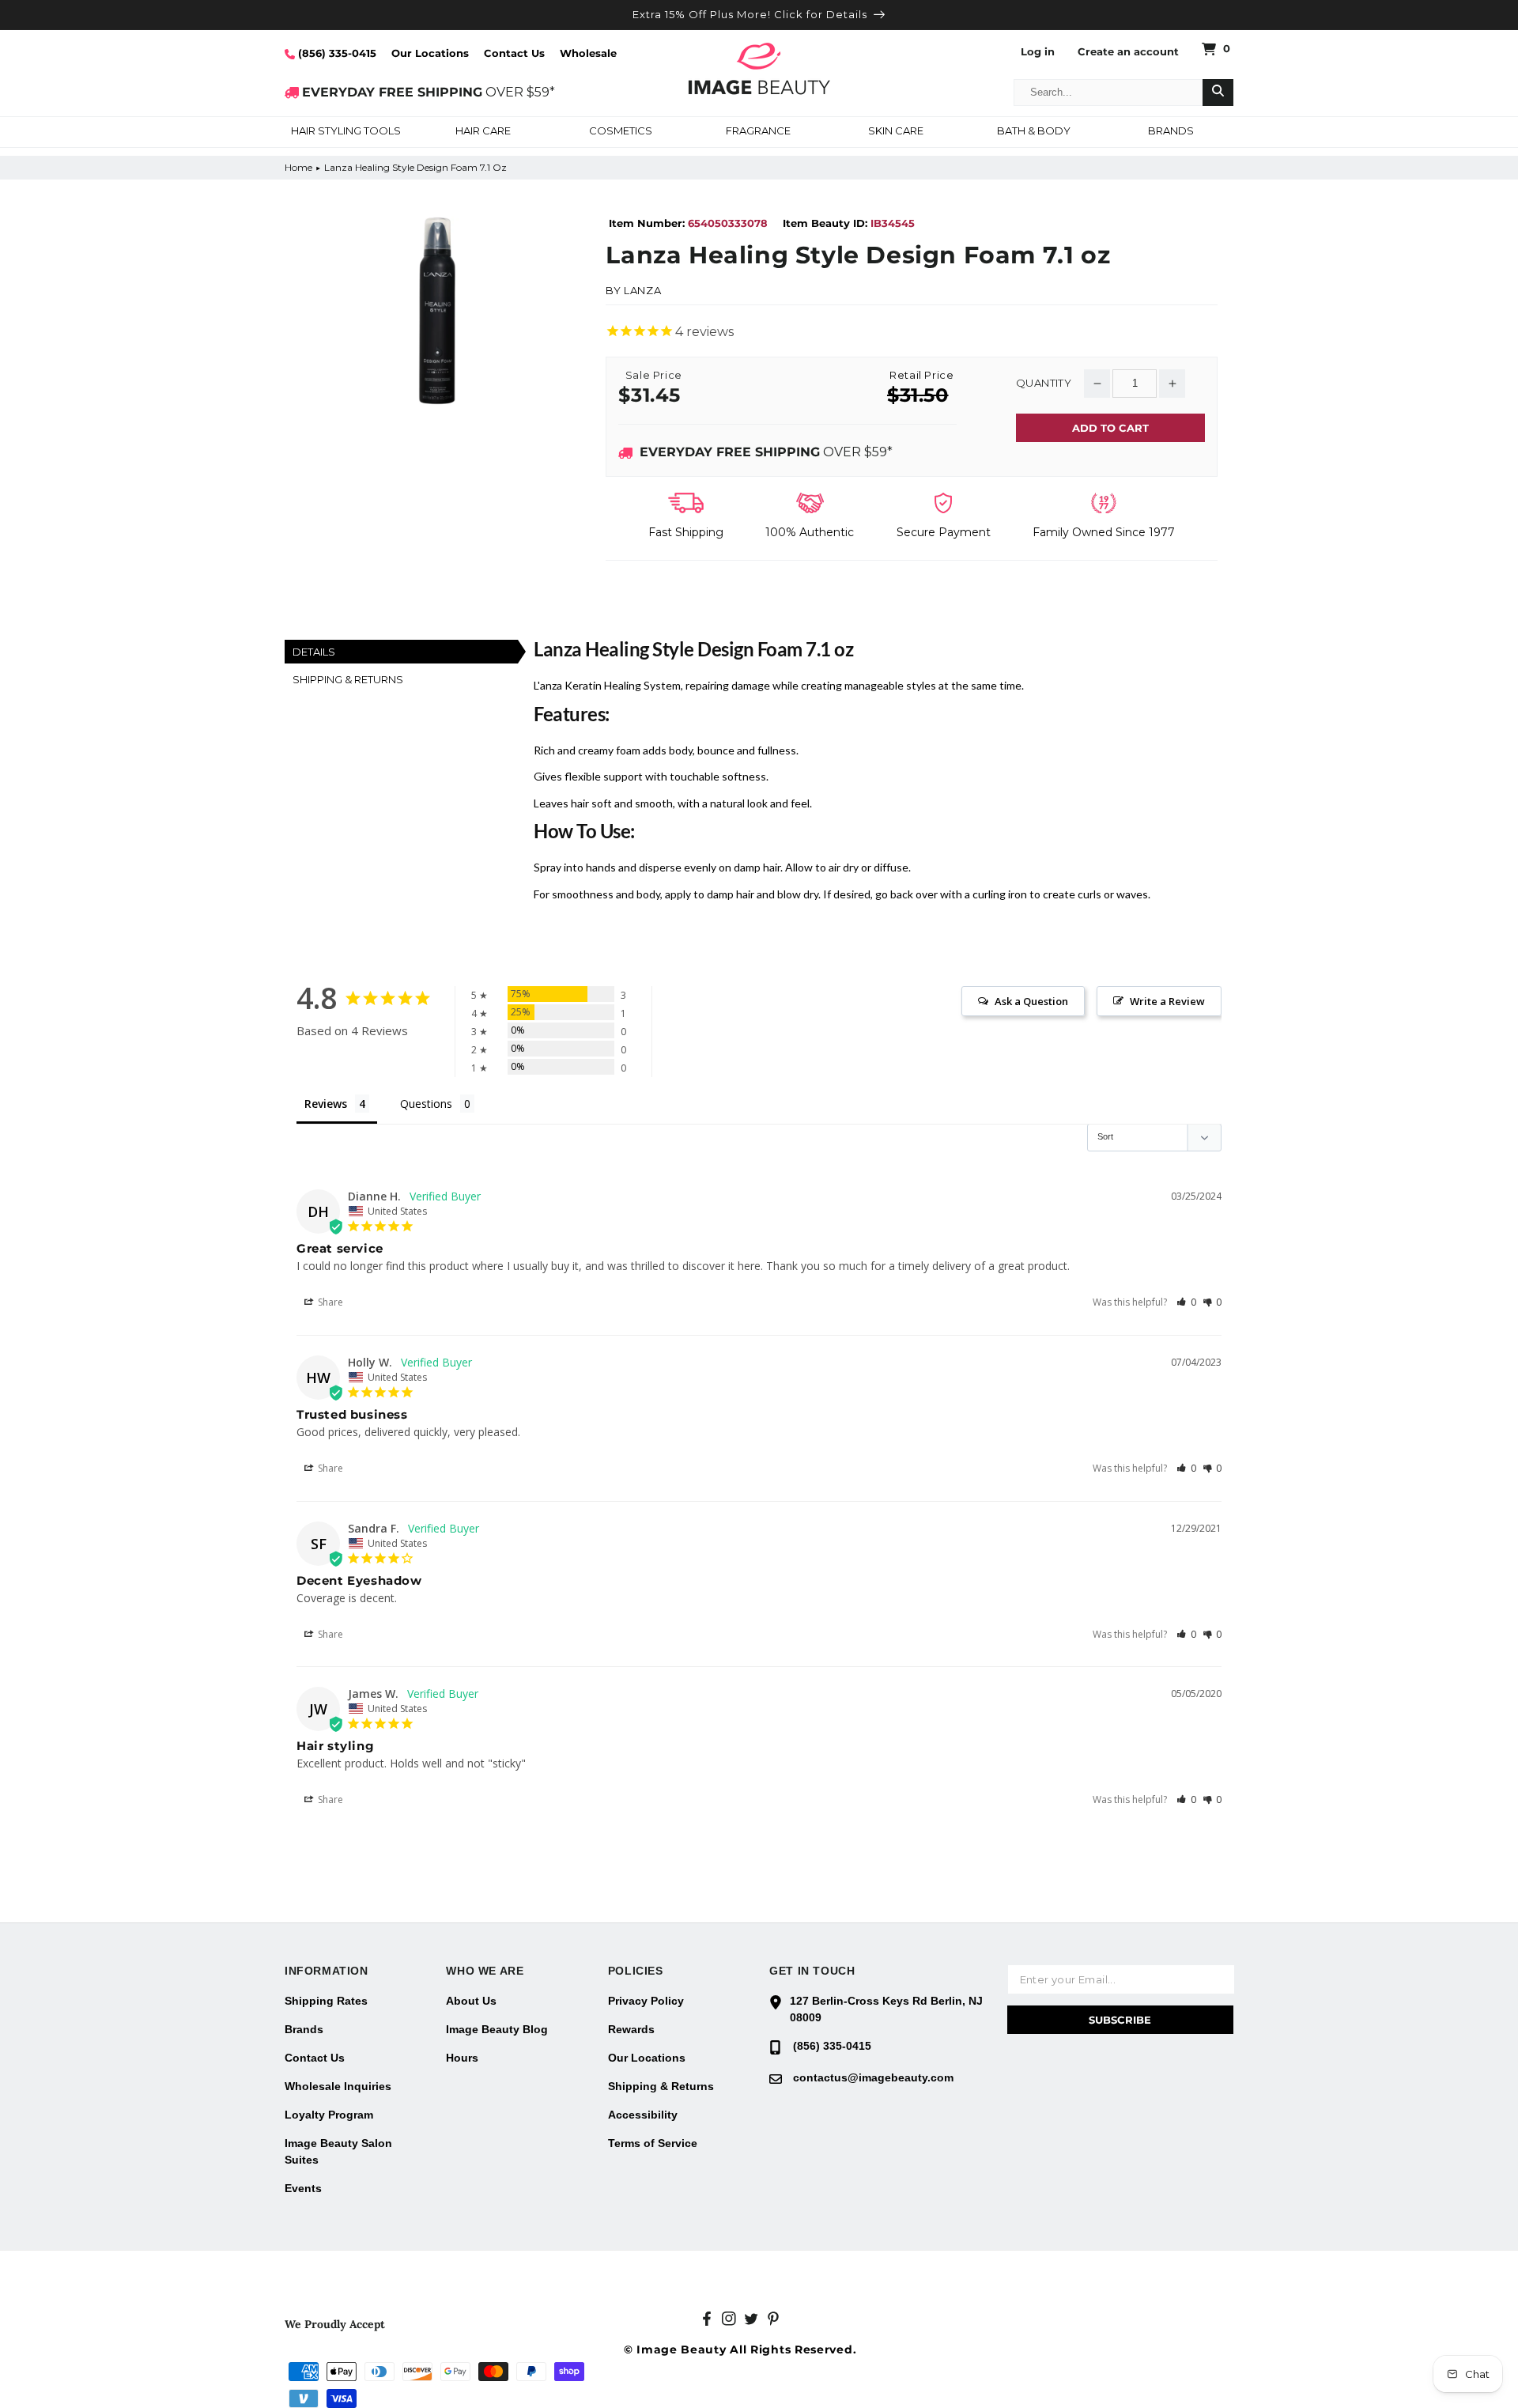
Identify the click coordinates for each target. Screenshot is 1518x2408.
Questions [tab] (426, 1104)
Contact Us (514, 53)
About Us (471, 2001)
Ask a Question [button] (1031, 1001)
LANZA (642, 290)
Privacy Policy (646, 2001)
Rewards (631, 2029)
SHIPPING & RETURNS (348, 679)
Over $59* (766, 452)
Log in (1038, 52)
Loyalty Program (329, 2115)
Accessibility (643, 2115)
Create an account (1128, 52)
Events (303, 2188)
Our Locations (430, 53)
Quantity (1044, 383)
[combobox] (1108, 93)
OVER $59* (429, 92)
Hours (462, 2058)
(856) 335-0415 (336, 53)
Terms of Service (653, 2143)
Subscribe (1120, 2020)
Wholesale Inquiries (338, 2086)
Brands (304, 2029)
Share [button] (329, 1302)
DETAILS (314, 652)
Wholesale (588, 53)
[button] (346, 132)
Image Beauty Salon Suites (338, 2151)
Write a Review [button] (1167, 1001)
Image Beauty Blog (497, 2029)
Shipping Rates (326, 2001)
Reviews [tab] (326, 1104)
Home (298, 167)
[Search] (1218, 93)
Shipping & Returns (661, 2086)
